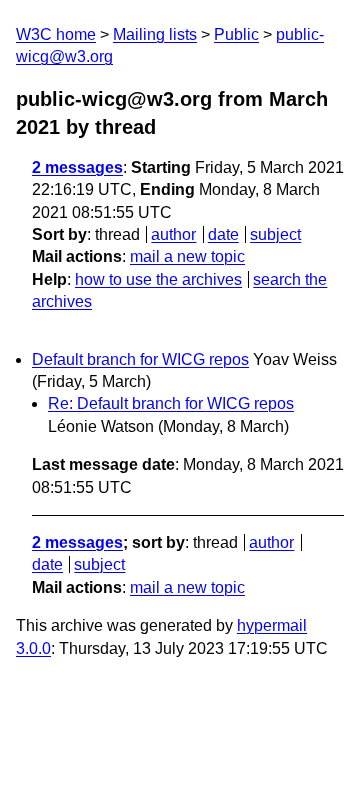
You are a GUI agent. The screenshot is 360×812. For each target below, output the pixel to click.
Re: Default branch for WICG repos (171, 403)
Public (236, 34)
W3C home (56, 34)
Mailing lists (155, 34)
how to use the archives (158, 279)
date (223, 234)
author (173, 234)
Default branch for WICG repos (140, 359)
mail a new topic (187, 256)
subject (275, 234)
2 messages (77, 167)
